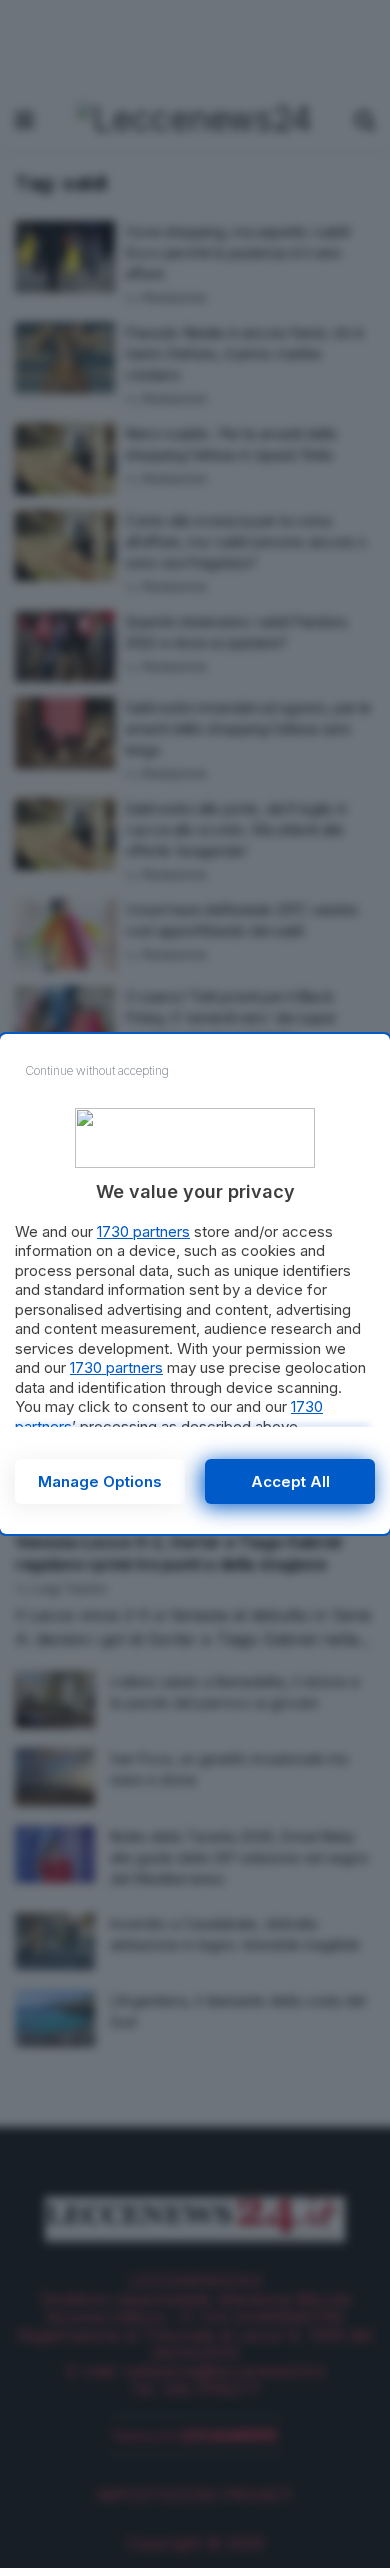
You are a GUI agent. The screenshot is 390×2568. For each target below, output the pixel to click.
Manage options (100, 1481)
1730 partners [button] (143, 1231)
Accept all (290, 1481)
